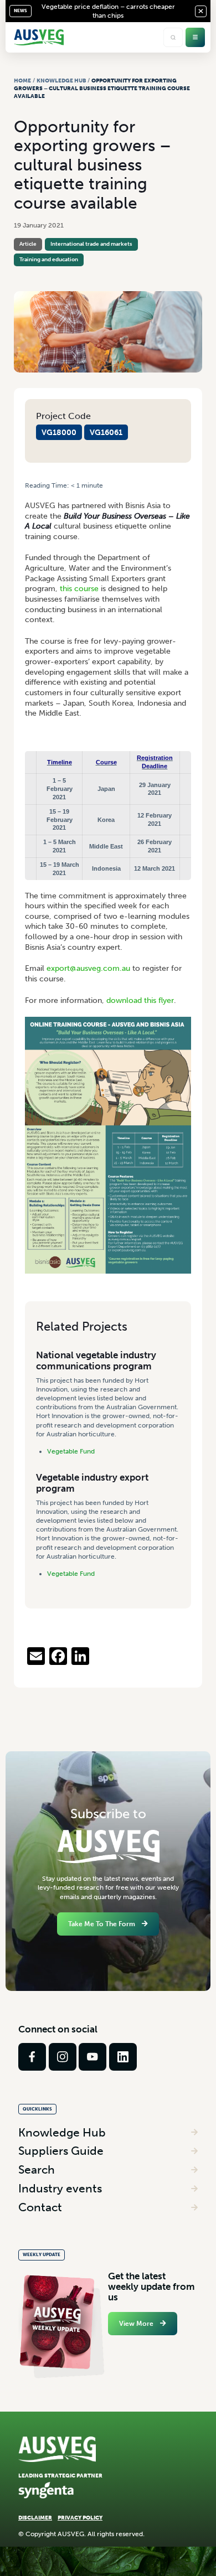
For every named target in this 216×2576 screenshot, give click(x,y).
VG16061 (106, 432)
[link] (32, 2057)
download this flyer (140, 1000)
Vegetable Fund (71, 1451)
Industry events (60, 2188)
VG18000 (59, 432)
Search (37, 2169)
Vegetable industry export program (92, 1483)
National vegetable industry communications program (96, 1360)
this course (79, 589)
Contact (40, 2207)
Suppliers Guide (61, 2151)
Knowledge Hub (61, 81)
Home (22, 81)
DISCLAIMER (35, 2518)
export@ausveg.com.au (88, 968)
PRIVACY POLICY (80, 2518)
